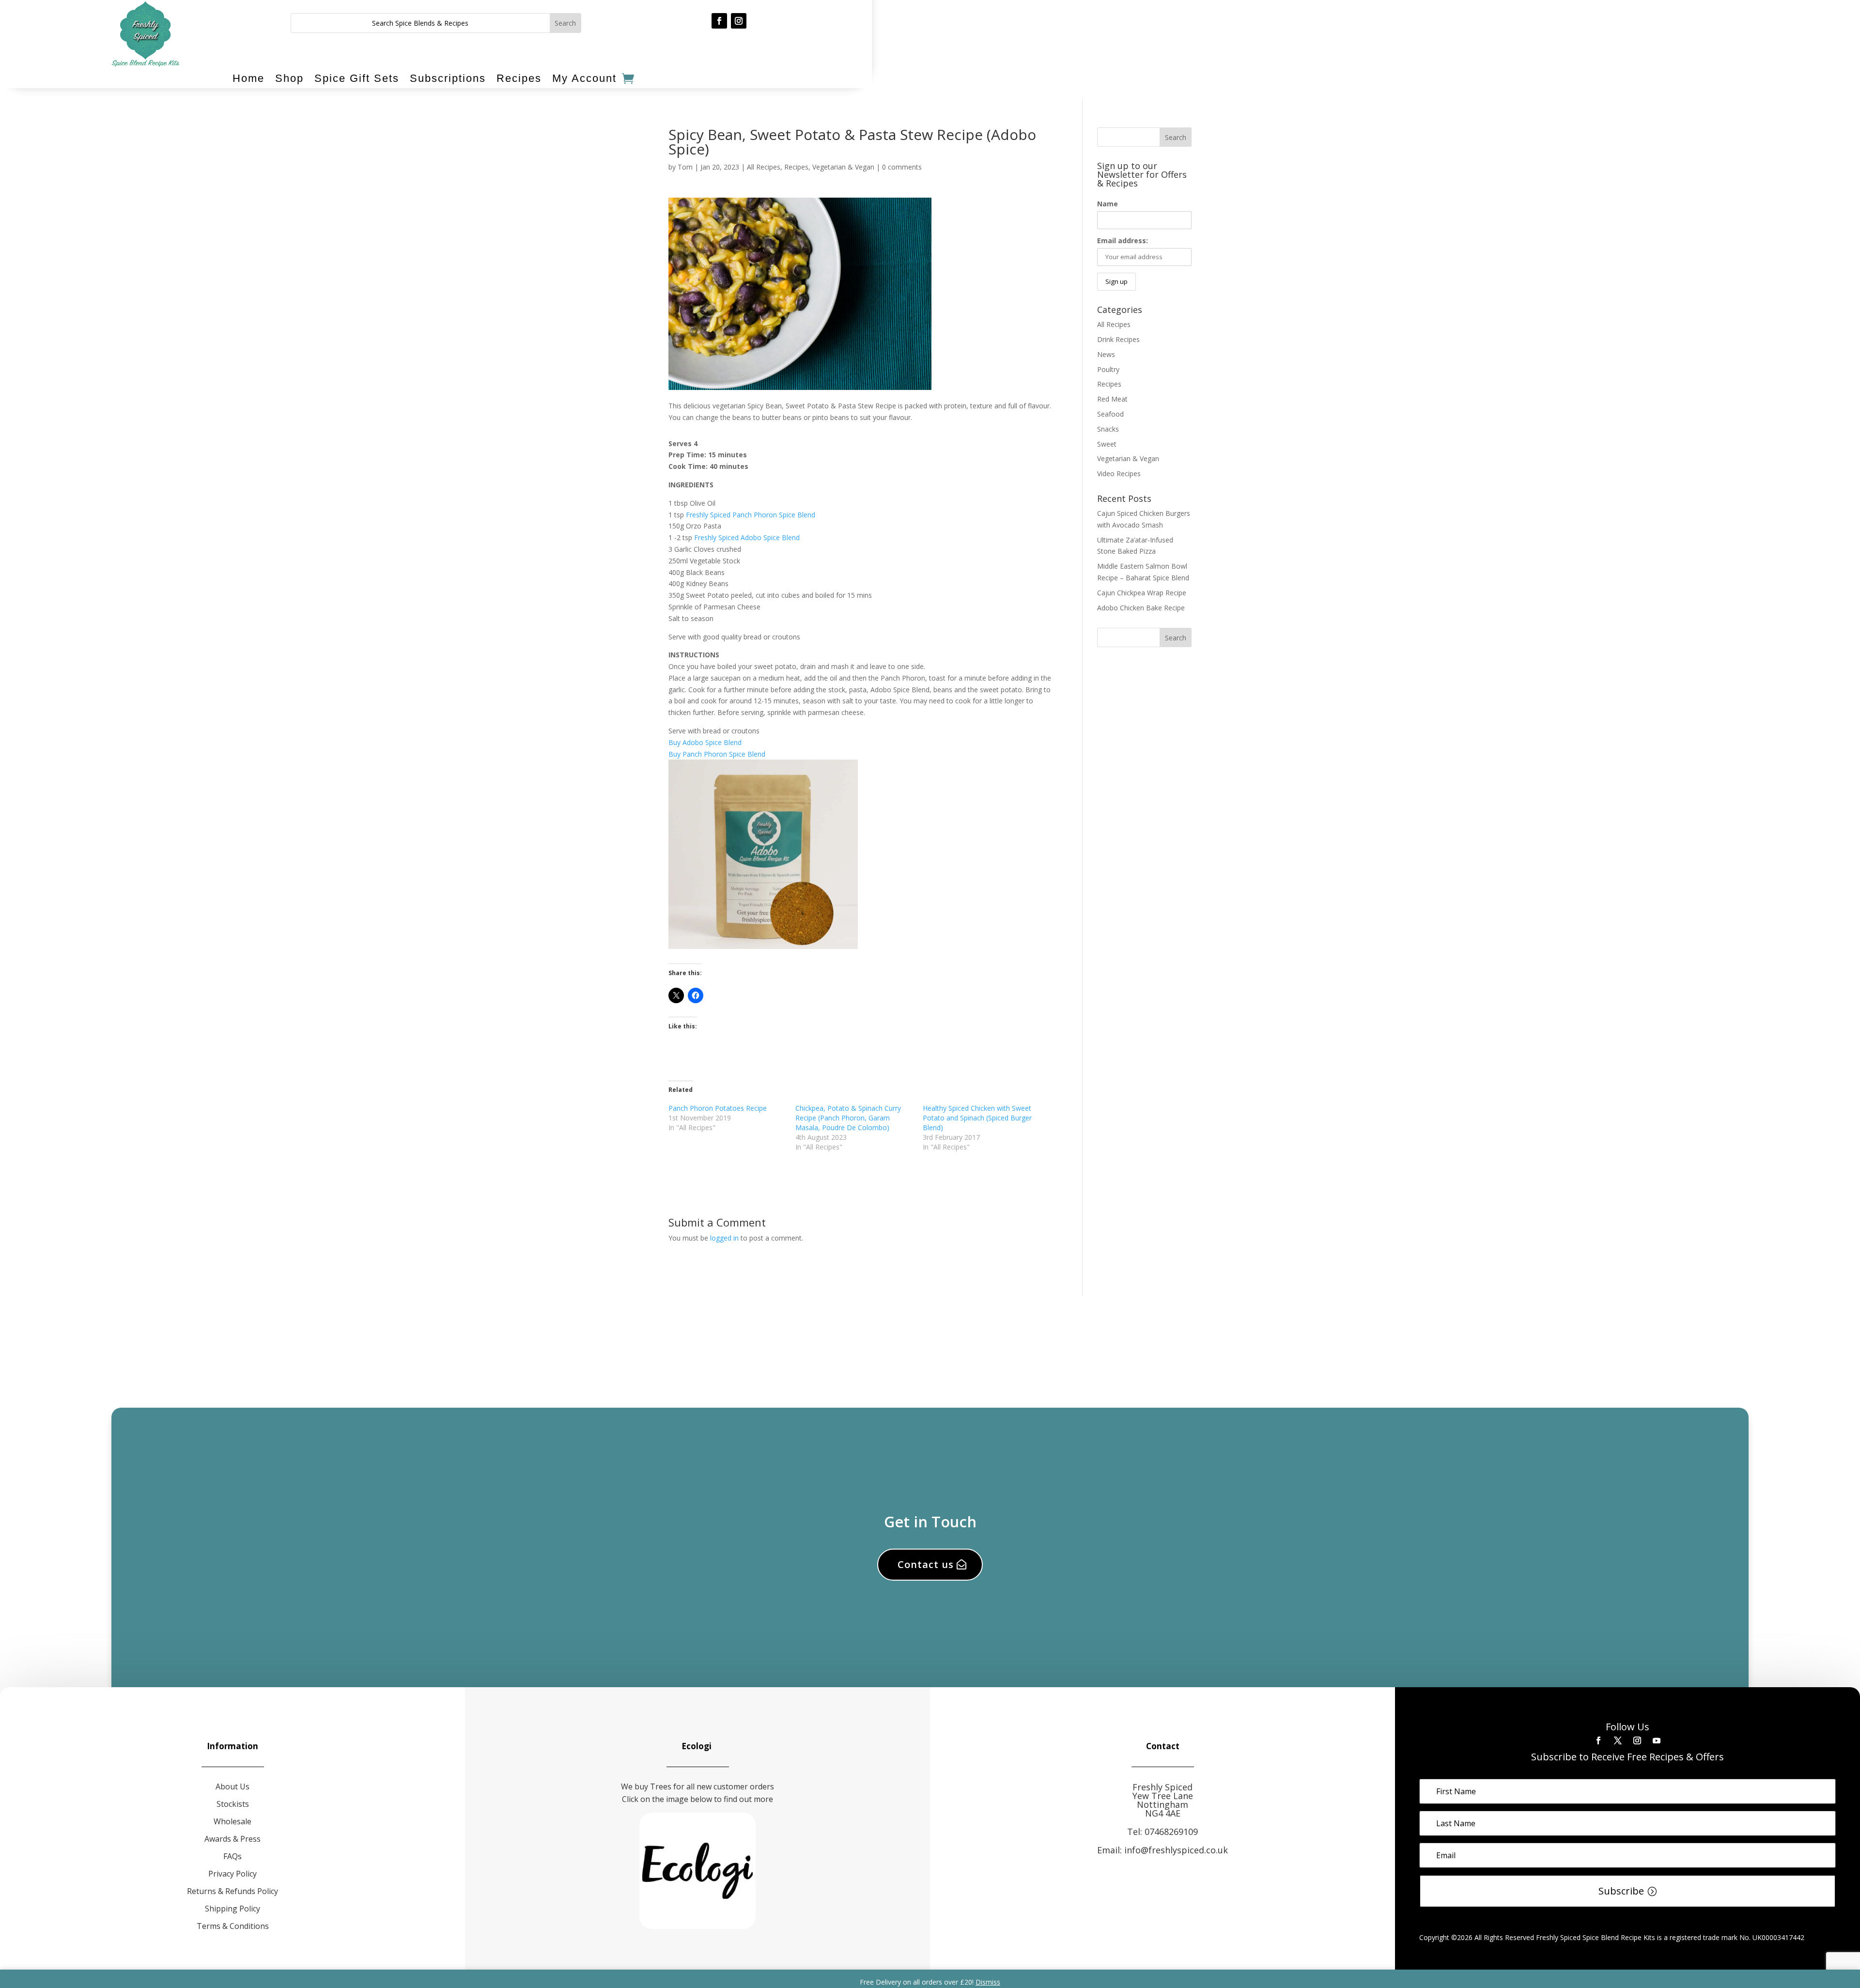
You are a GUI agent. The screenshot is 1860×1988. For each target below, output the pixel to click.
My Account (584, 78)
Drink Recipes (1118, 339)
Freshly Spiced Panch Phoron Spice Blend (751, 515)
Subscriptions (448, 78)
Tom (685, 167)
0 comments (902, 167)
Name (1108, 204)
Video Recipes (1119, 474)
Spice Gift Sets (357, 78)
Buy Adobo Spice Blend (705, 742)
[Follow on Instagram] (739, 21)
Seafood (1110, 414)
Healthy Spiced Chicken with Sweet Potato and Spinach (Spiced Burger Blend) (977, 1118)
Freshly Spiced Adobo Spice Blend (747, 537)
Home (248, 78)
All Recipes (764, 167)
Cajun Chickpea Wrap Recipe (1142, 593)
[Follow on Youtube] (1657, 1740)
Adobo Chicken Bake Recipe (1141, 608)
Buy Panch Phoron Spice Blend (717, 754)
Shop (289, 78)
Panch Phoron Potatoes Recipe (718, 1108)
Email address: (1123, 241)
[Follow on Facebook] (719, 21)
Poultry (1108, 369)
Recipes (519, 78)
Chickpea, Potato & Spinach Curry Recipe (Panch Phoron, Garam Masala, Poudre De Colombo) (848, 1118)
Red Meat (1112, 399)
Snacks (1108, 429)
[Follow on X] (1618, 1740)
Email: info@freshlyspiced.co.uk (1162, 1850)
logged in (724, 1238)
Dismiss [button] (988, 1982)
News (1106, 354)
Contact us (926, 1564)
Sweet (1107, 444)
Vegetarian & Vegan (843, 167)
